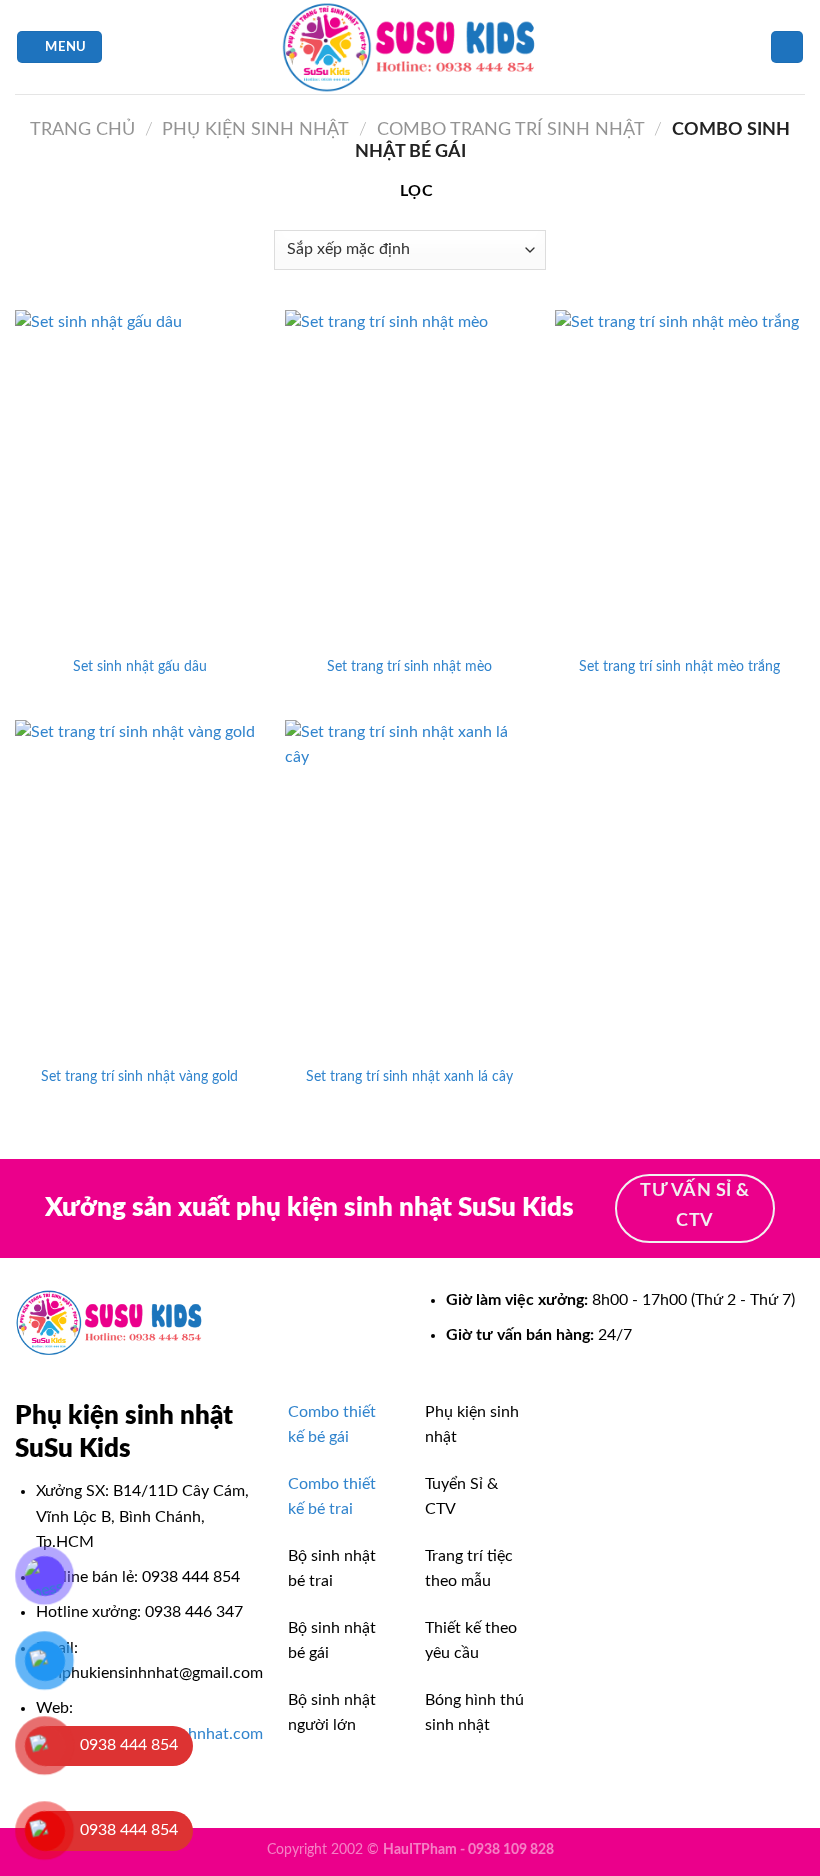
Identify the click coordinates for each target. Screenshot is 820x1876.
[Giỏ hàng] (787, 47)
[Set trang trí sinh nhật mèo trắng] (680, 477)
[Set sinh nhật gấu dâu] (140, 477)
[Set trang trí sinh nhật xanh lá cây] (410, 887)
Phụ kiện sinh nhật (255, 129)
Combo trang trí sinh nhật (511, 129)
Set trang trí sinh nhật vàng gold (139, 1076)
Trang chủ (82, 129)
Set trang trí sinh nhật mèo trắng (679, 666)
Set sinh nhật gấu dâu (140, 666)
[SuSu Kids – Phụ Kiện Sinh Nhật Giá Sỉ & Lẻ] (410, 47)
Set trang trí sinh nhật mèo (409, 666)
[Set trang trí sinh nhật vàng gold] (140, 887)
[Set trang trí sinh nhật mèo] (410, 477)
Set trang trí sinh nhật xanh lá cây (409, 1076)
